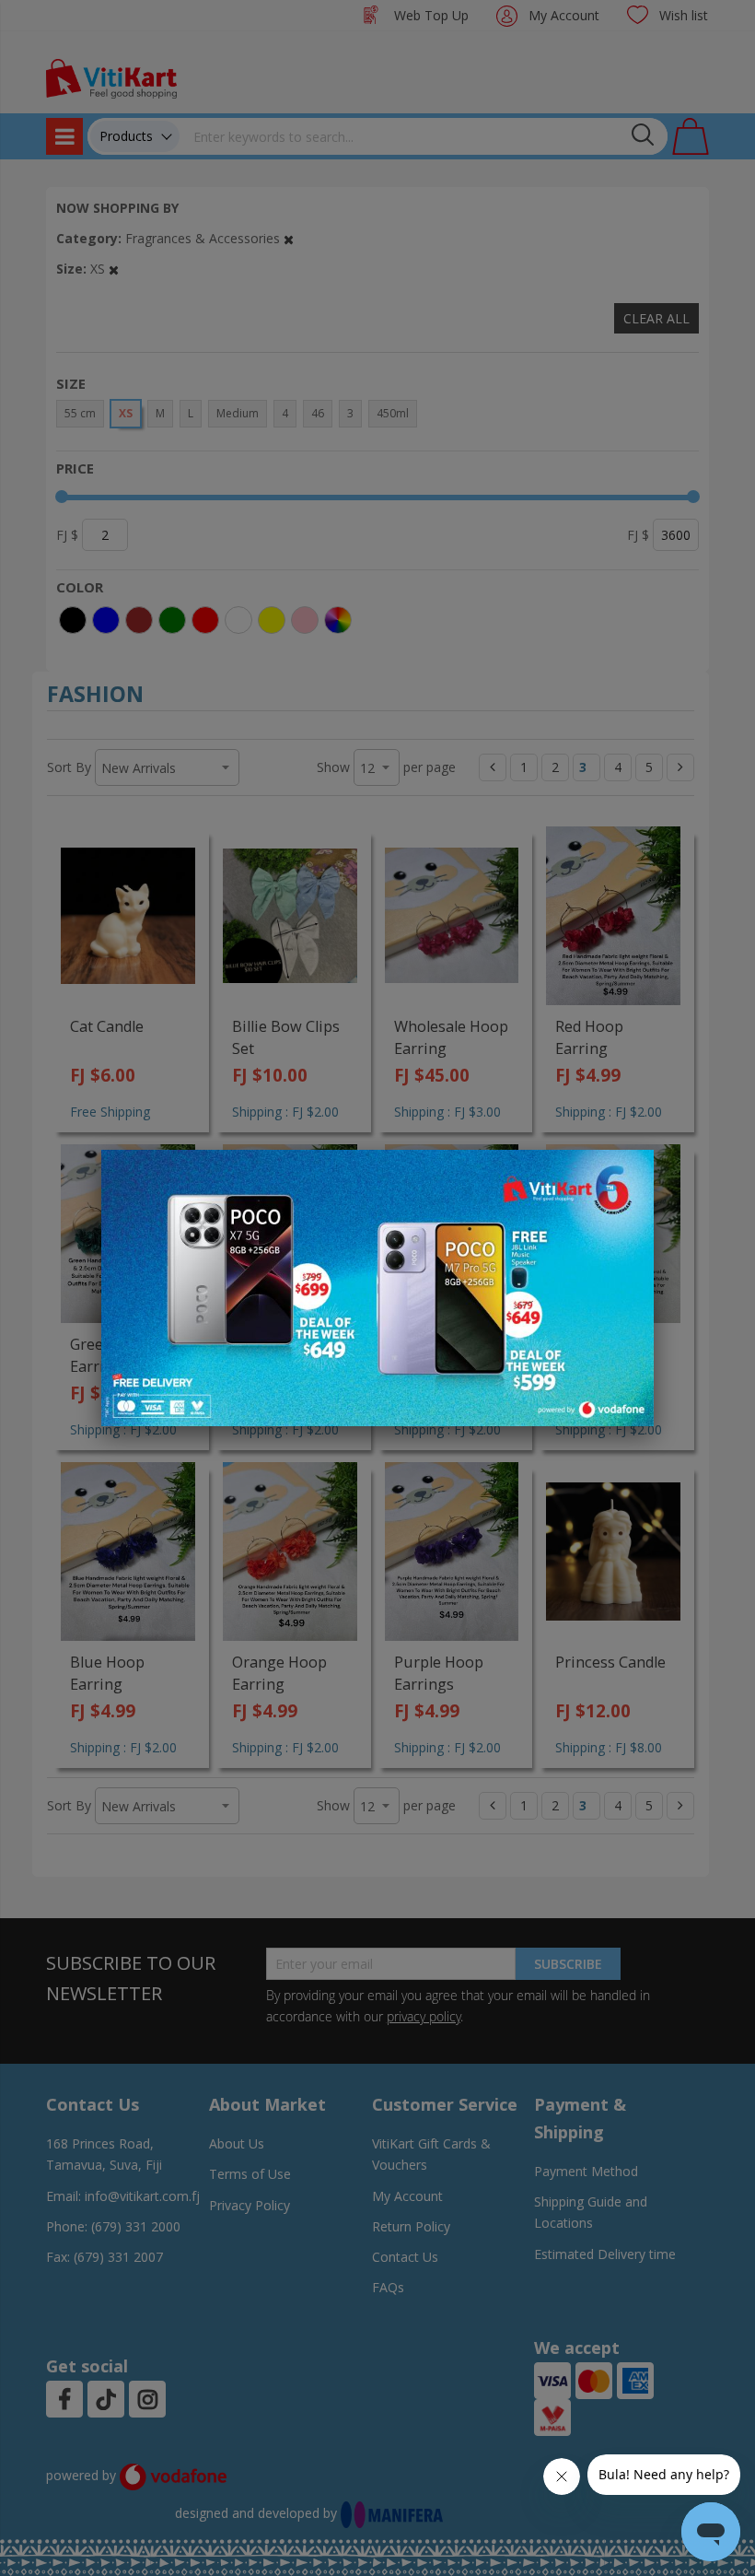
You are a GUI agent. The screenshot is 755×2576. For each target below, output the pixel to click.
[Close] (628, 1174)
